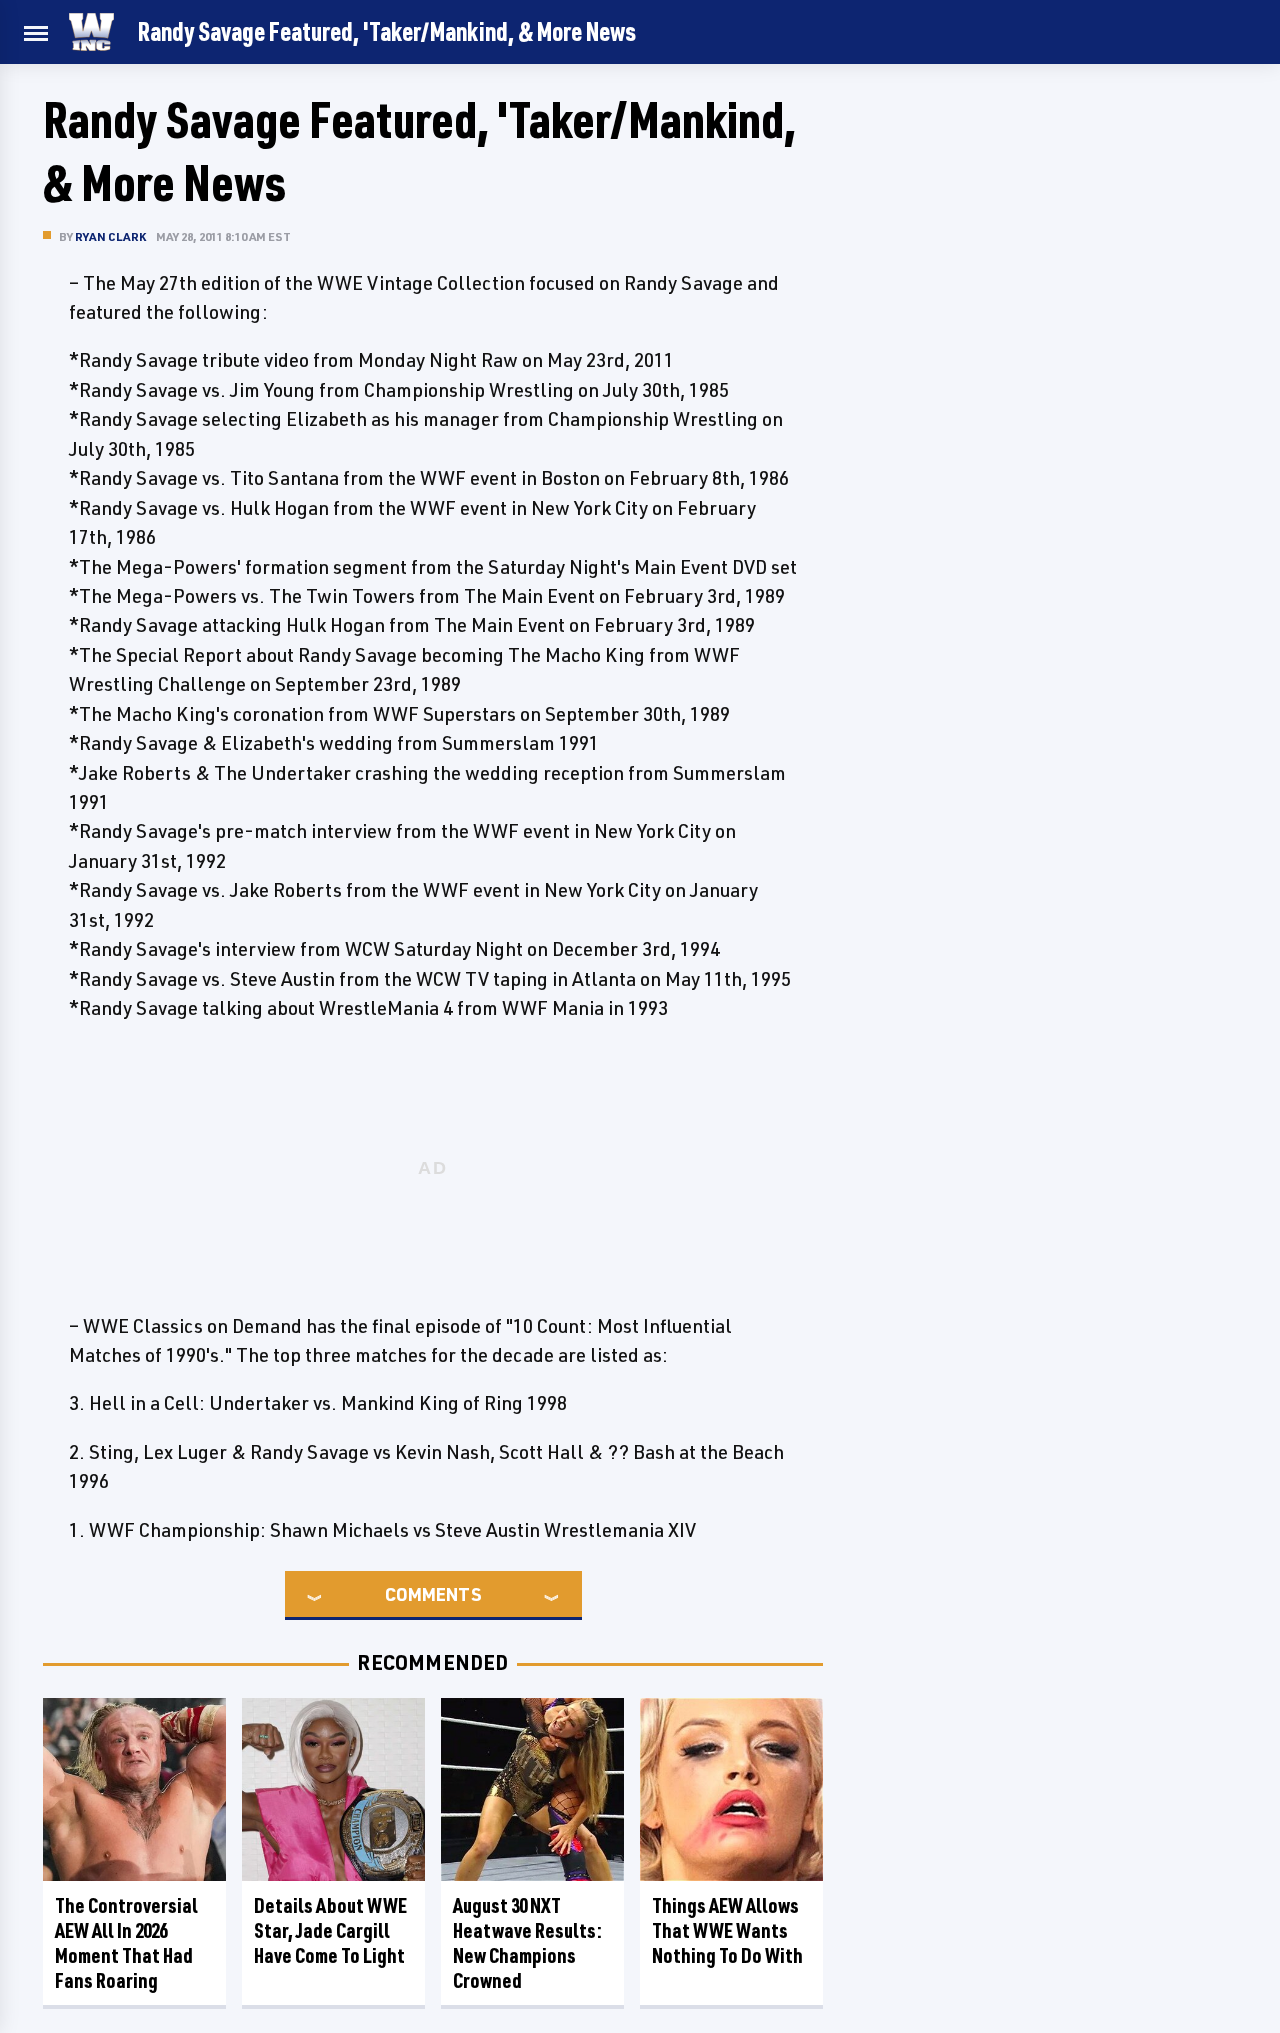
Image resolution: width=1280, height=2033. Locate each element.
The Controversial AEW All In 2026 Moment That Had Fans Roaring (126, 1943)
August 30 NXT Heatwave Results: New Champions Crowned (527, 1943)
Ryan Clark (110, 236)
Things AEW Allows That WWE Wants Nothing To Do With (727, 1930)
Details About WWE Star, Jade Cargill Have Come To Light (330, 1930)
